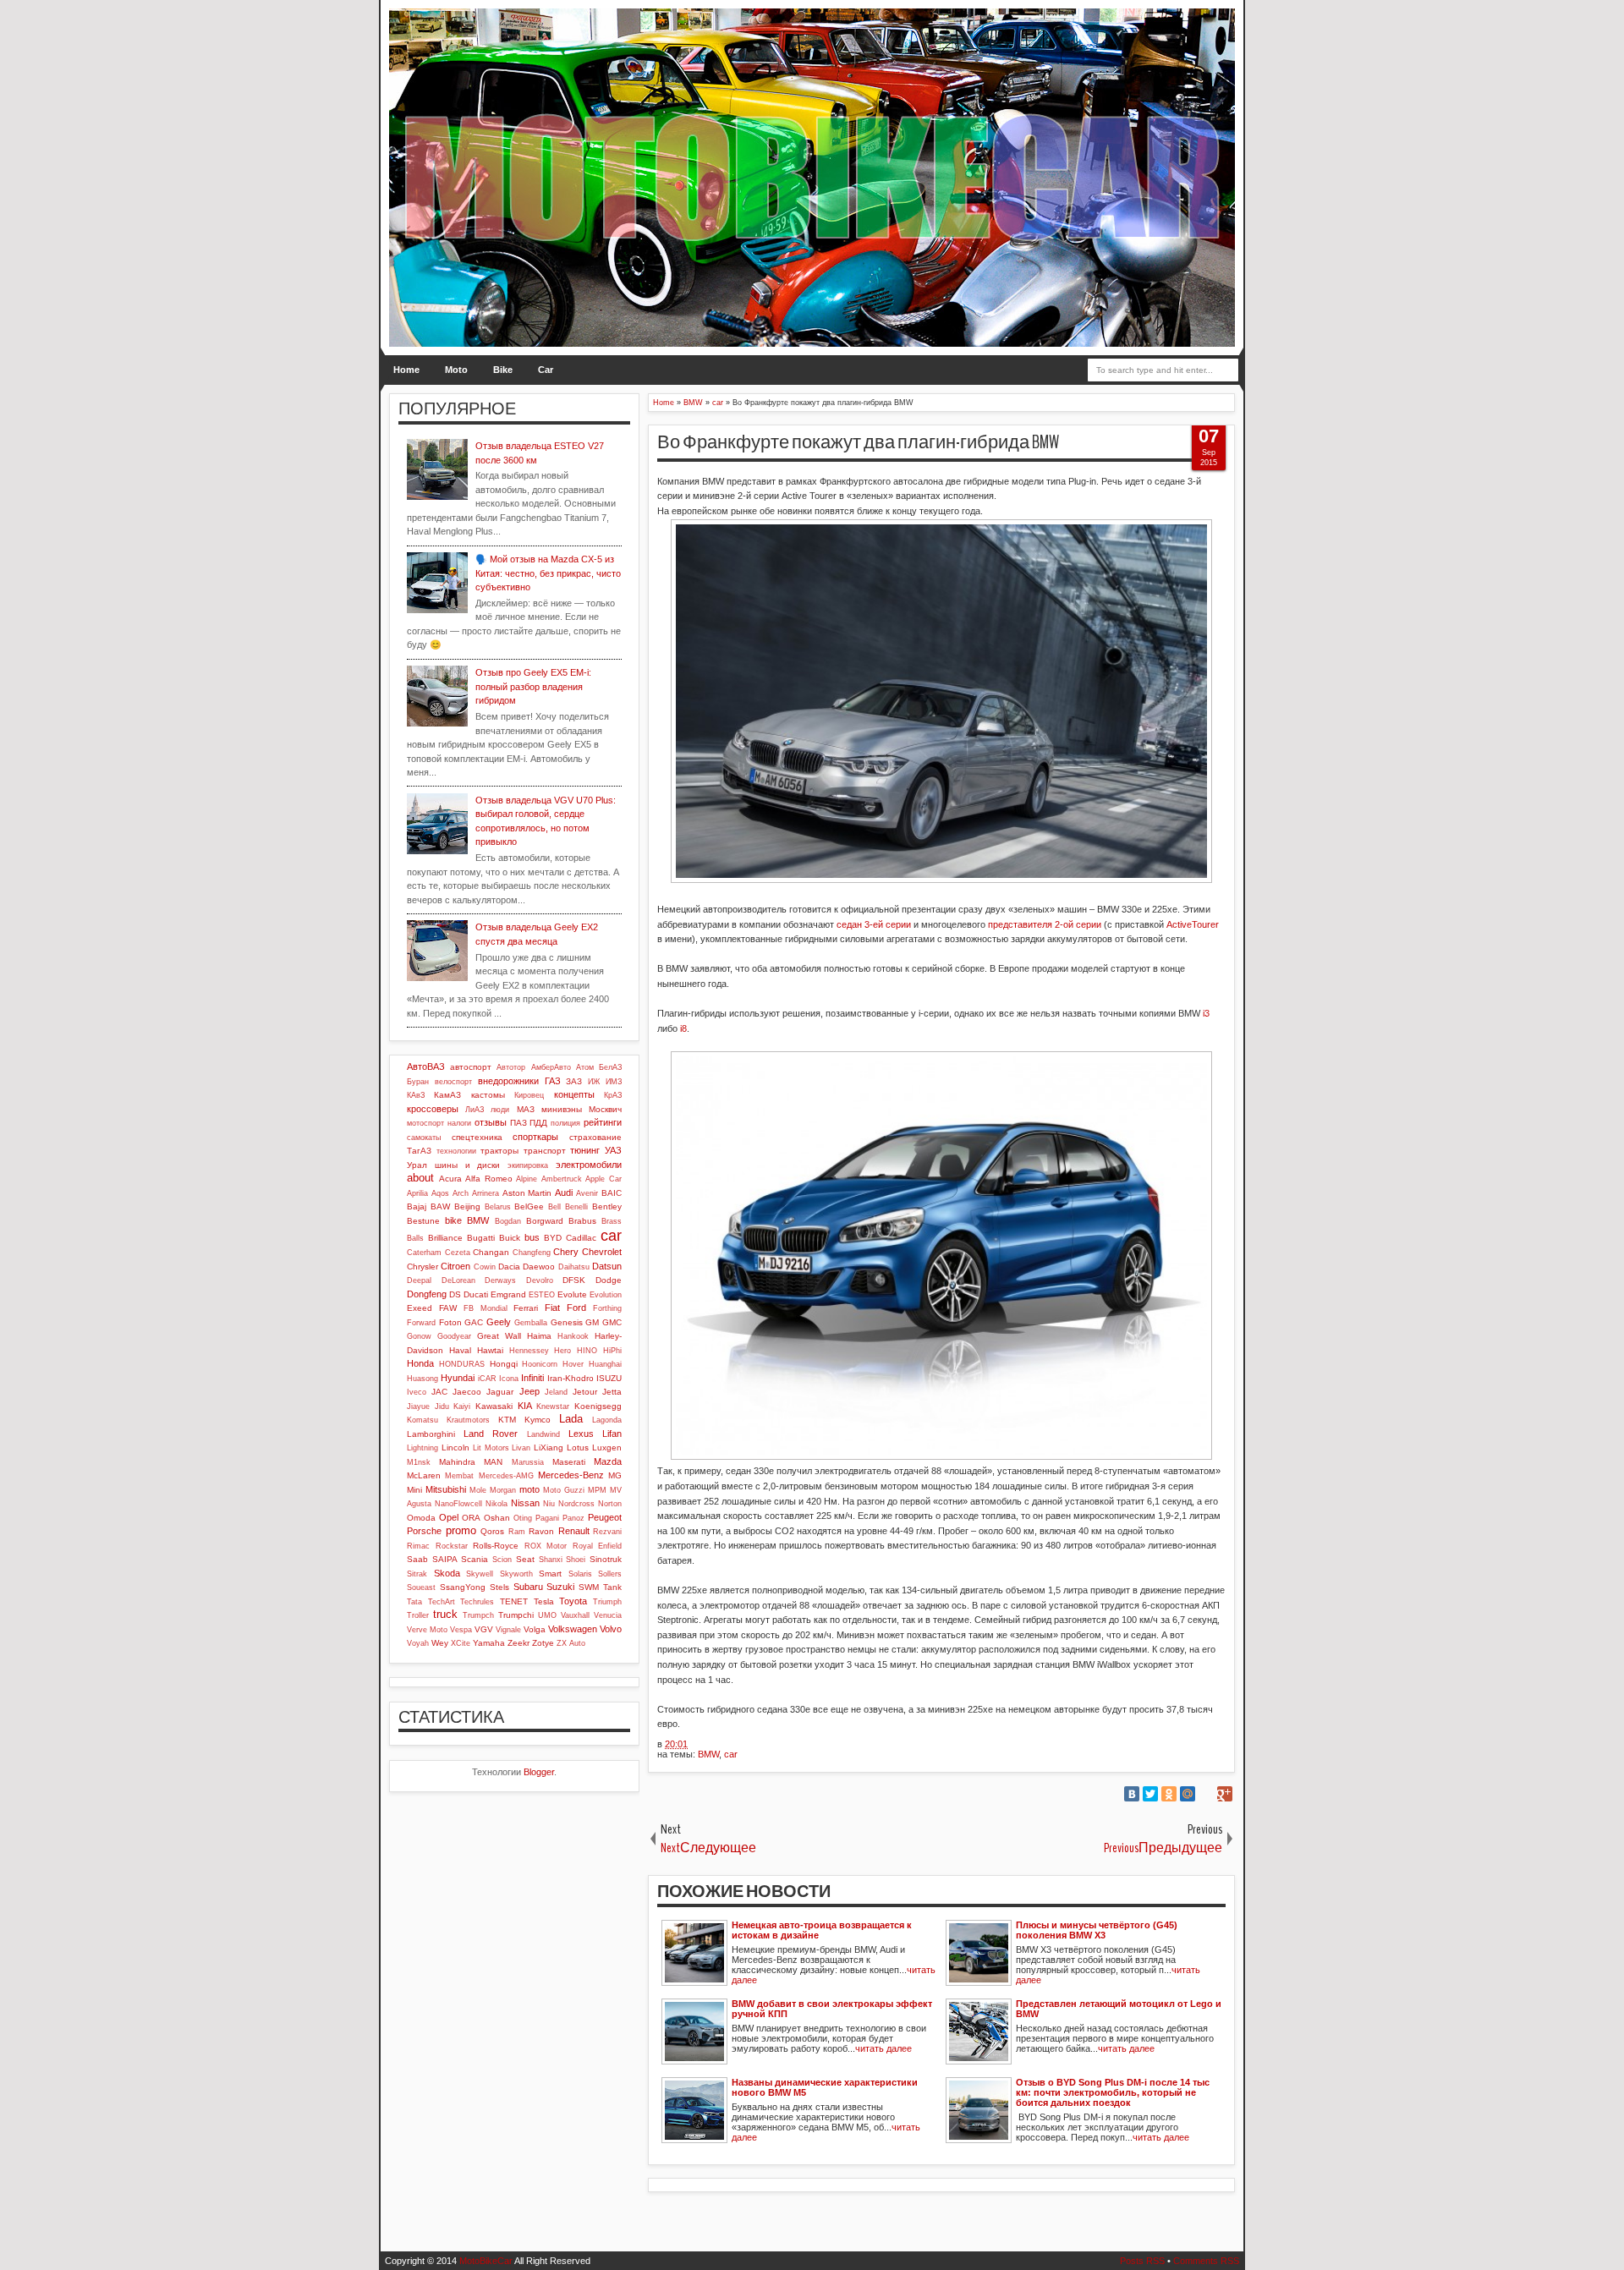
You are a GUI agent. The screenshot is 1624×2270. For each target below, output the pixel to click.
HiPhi (612, 1351)
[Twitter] (1150, 1794)
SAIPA (445, 1559)
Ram (517, 1532)
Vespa (461, 1630)
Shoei (576, 1560)
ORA (471, 1518)
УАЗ (613, 1150)
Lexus (581, 1434)
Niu (549, 1504)
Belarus (498, 1207)
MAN (493, 1462)
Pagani (547, 1518)
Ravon (541, 1531)
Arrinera (486, 1193)
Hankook (573, 1336)
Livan (521, 1448)
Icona (509, 1379)
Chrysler (422, 1267)
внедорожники (508, 1081)
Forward (421, 1323)
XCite (461, 1643)
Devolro (540, 1280)
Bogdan (508, 1221)
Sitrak (417, 1574)
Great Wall (499, 1336)
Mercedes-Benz (571, 1475)
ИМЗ (614, 1082)
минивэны (562, 1109)
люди (500, 1110)
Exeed (420, 1308)
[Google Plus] (1225, 1794)
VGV (484, 1629)
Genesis (567, 1322)
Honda (420, 1363)
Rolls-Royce (496, 1546)
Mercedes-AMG (506, 1476)
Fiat (552, 1308)
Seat (525, 1559)
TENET (514, 1601)
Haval (460, 1350)
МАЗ (526, 1109)
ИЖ (594, 1082)
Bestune (423, 1221)
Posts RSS (1142, 2261)
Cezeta (458, 1253)
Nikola (497, 1504)
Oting (523, 1518)
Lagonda (607, 1420)
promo (461, 1530)
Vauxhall (575, 1615)
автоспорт (471, 1067)
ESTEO (542, 1295)
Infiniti (532, 1378)
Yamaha (489, 1643)
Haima (539, 1336)
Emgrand (508, 1294)
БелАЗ (610, 1067)
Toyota (573, 1601)
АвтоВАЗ (426, 1066)
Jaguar (500, 1392)
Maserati (569, 1462)
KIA (525, 1406)
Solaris (580, 1574)
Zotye (543, 1643)
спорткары (535, 1137)
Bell (554, 1207)
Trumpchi (516, 1615)
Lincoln (455, 1448)
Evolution (606, 1295)
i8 (683, 1028)
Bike (503, 370)
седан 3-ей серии (874, 924)
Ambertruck (562, 1179)
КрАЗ (613, 1095)
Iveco (417, 1392)
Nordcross (576, 1504)
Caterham (424, 1253)
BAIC (612, 1193)
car (731, 1754)
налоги (459, 1123)
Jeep (529, 1391)
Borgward (545, 1221)
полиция (565, 1123)
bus (532, 1237)
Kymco (538, 1420)
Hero (562, 1351)
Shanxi (551, 1560)
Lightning (422, 1448)
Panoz (573, 1518)
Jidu (442, 1406)
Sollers (610, 1574)
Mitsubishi (446, 1489)
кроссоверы (433, 1109)
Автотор (511, 1067)
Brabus (582, 1221)
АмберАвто (551, 1067)
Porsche (424, 1531)
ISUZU (609, 1378)
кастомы (488, 1095)
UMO (547, 1615)
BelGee (529, 1206)
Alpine (527, 1179)
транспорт (545, 1151)
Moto (456, 370)
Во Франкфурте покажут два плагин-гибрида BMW (858, 442)
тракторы (499, 1151)
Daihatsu (574, 1267)
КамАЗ (447, 1095)
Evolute (572, 1294)
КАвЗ (416, 1095)
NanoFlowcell (458, 1504)
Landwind (543, 1434)
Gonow (419, 1336)
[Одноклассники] (1169, 1794)
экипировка (528, 1165)
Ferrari (526, 1308)
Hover (573, 1364)
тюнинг (585, 1150)
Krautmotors (468, 1420)
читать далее (883, 2048)
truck (445, 1614)
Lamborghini (431, 1434)
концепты (574, 1094)
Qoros (492, 1531)
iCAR (487, 1379)
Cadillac (581, 1238)
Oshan (497, 1518)
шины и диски (468, 1165)
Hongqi (504, 1364)
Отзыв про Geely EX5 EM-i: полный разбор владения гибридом (533, 686)
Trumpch (478, 1615)
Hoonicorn (540, 1364)
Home (406, 370)
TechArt (442, 1602)
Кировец (529, 1095)
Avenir (587, 1193)
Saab (417, 1559)
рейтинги (603, 1122)
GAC (474, 1322)
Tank (612, 1587)
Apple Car (604, 1179)
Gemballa (531, 1323)
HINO (587, 1351)
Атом (585, 1067)
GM (592, 1322)
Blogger (539, 1772)
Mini (414, 1490)
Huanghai (605, 1364)
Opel (449, 1517)
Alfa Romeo (489, 1179)
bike (453, 1220)
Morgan (503, 1490)
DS (455, 1294)
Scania (475, 1559)
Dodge (609, 1280)
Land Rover (491, 1434)
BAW (440, 1206)
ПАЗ (518, 1123)
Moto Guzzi (564, 1490)
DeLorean (458, 1280)
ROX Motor (546, 1546)
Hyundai (458, 1378)
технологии (456, 1151)
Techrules (477, 1602)
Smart (550, 1574)
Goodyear (454, 1336)
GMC (612, 1322)
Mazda (608, 1461)
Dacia (509, 1267)
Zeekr (518, 1643)
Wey (440, 1643)
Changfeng (532, 1253)
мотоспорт (425, 1123)
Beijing (467, 1206)
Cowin (485, 1267)
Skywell (480, 1574)
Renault (574, 1531)
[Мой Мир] (1188, 1794)
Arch (461, 1193)
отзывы (491, 1122)
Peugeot (605, 1517)
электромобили (589, 1165)
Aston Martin (527, 1193)
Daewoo (539, 1267)
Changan (491, 1252)
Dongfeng (427, 1294)
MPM (597, 1490)
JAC (439, 1392)
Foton (450, 1322)
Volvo (611, 1629)
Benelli (576, 1207)
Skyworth (516, 1574)
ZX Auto (571, 1643)
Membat (459, 1476)
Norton (610, 1504)
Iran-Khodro (571, 1378)
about (420, 1178)
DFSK (574, 1280)
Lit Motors (491, 1448)
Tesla (544, 1601)
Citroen (455, 1266)
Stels (499, 1587)
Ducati (476, 1294)
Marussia (528, 1462)
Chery (566, 1252)
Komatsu (422, 1420)
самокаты (424, 1138)
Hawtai (490, 1350)
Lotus (578, 1448)
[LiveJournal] (1206, 1794)
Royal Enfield (598, 1546)
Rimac (418, 1546)
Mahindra (457, 1462)
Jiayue (418, 1406)
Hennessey (529, 1351)
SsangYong (463, 1587)
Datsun (607, 1266)
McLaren (424, 1475)
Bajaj (417, 1206)
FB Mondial (486, 1308)
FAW (448, 1308)
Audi (564, 1193)
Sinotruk (606, 1559)
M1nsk (419, 1462)
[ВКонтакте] (1132, 1794)
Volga (535, 1629)
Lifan (612, 1434)
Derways (500, 1280)
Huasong (422, 1379)
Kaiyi (462, 1406)
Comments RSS (1206, 2261)
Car (546, 370)
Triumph (607, 1602)
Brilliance (445, 1238)
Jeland (556, 1392)
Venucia (608, 1615)
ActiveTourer (1193, 924)
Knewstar (553, 1406)
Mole (478, 1490)
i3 (1206, 1013)
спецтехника (477, 1137)
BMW (708, 1754)
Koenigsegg (598, 1406)
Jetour (585, 1392)
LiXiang (549, 1448)
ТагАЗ (419, 1151)
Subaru (528, 1587)
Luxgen (607, 1448)
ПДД (538, 1123)
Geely (499, 1322)
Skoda (447, 1573)
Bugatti (481, 1238)
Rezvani (607, 1532)
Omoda (421, 1518)
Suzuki (560, 1587)
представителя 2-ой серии (1045, 924)
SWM (589, 1587)
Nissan (525, 1503)
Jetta (612, 1392)
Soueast (421, 1587)
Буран (418, 1082)
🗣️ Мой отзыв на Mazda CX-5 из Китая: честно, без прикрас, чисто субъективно (548, 573)
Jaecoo (467, 1392)
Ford (576, 1308)
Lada (571, 1419)
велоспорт (453, 1082)
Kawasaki (494, 1406)
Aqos (440, 1193)
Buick (510, 1238)
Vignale (508, 1630)
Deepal (419, 1280)
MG (615, 1475)
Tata (414, 1602)
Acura (450, 1179)
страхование (595, 1137)
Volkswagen (573, 1629)
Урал (417, 1165)
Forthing (607, 1308)
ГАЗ (553, 1081)
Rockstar (452, 1546)
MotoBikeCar (486, 2261)
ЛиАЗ (475, 1110)
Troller (418, 1615)
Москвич (605, 1109)
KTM (507, 1420)
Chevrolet (602, 1252)
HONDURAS (462, 1364)
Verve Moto (427, 1630)
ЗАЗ (574, 1081)
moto (529, 1489)
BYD (553, 1238)
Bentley (607, 1206)
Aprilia (417, 1193)
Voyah (418, 1643)
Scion (502, 1560)
